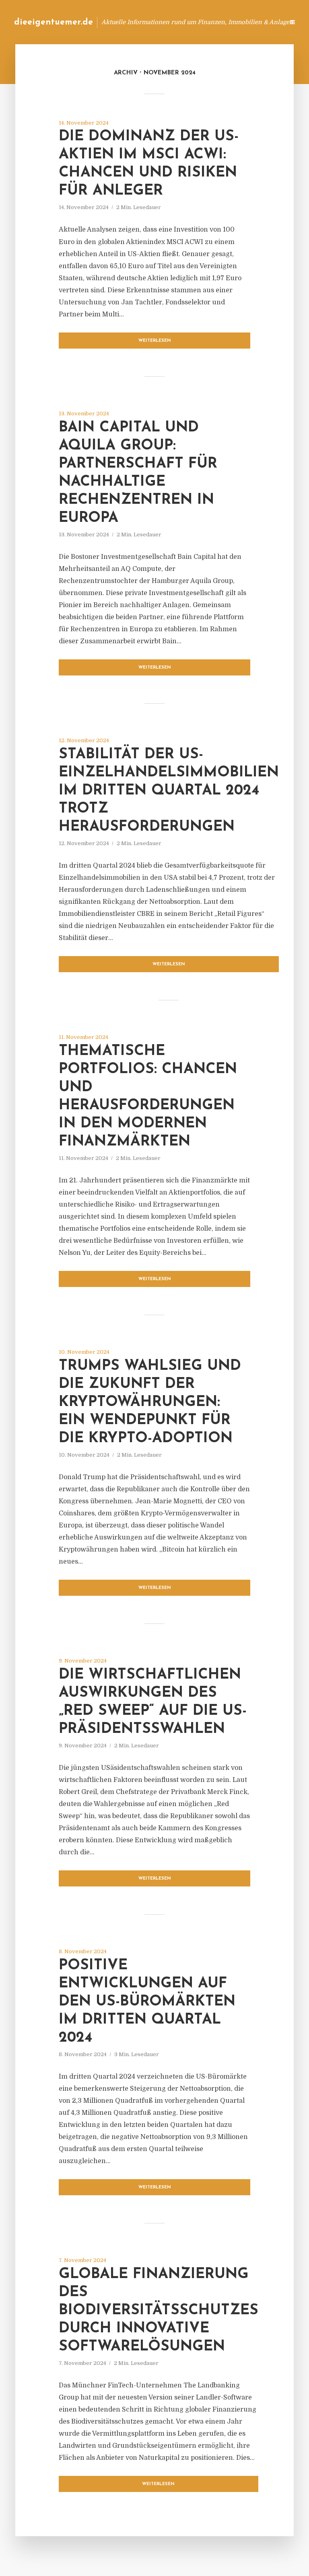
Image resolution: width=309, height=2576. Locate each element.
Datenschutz (261, 22)
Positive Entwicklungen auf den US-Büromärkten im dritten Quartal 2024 (147, 2002)
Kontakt (180, 22)
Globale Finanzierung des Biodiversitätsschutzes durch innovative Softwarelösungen (159, 2311)
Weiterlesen (155, 341)
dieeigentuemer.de (54, 22)
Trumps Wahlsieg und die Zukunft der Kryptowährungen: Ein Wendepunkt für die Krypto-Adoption (150, 1402)
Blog (150, 22)
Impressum (217, 22)
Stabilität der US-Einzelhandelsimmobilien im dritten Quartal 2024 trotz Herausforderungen (169, 791)
